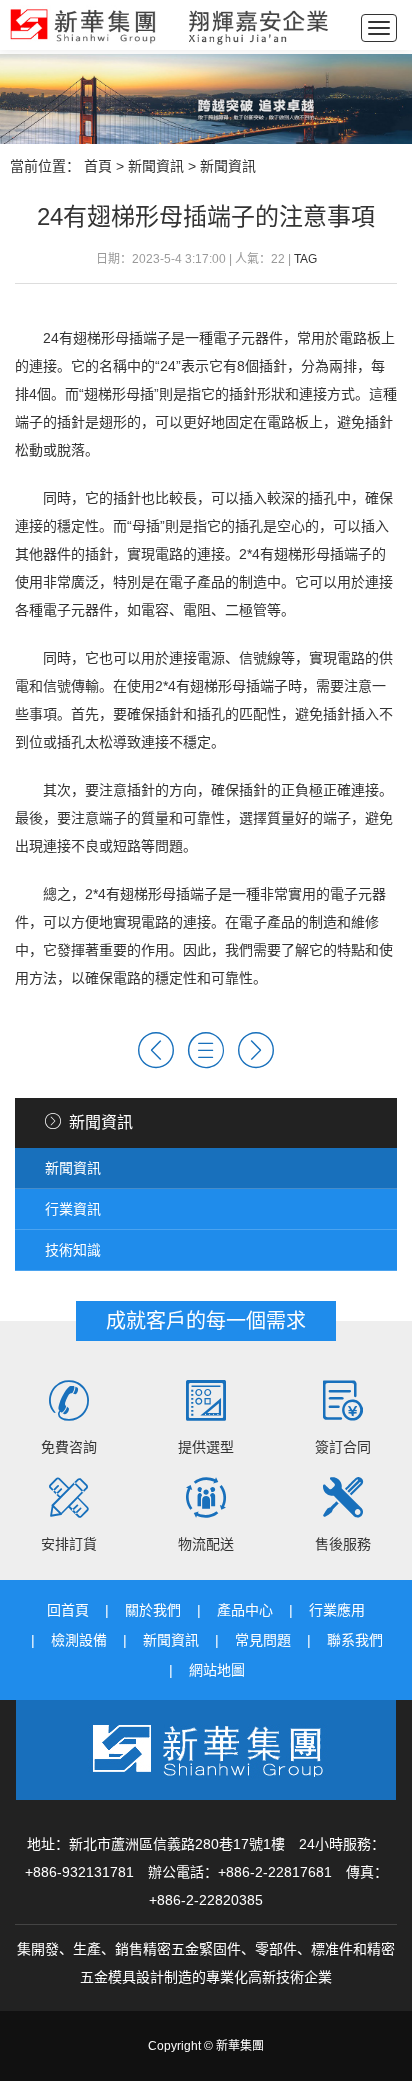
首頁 (98, 166)
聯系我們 (355, 1640)
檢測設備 (79, 1640)
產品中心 (245, 1610)
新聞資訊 (156, 166)
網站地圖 (217, 1670)
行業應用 (337, 1610)
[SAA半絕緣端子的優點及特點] (156, 1050)
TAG (305, 259)
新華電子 (169, 25)
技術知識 (73, 1250)
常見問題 (263, 1640)
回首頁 (68, 1610)
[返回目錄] (206, 1050)
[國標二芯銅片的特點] (256, 1050)
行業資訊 (73, 1209)
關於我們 (153, 1610)
